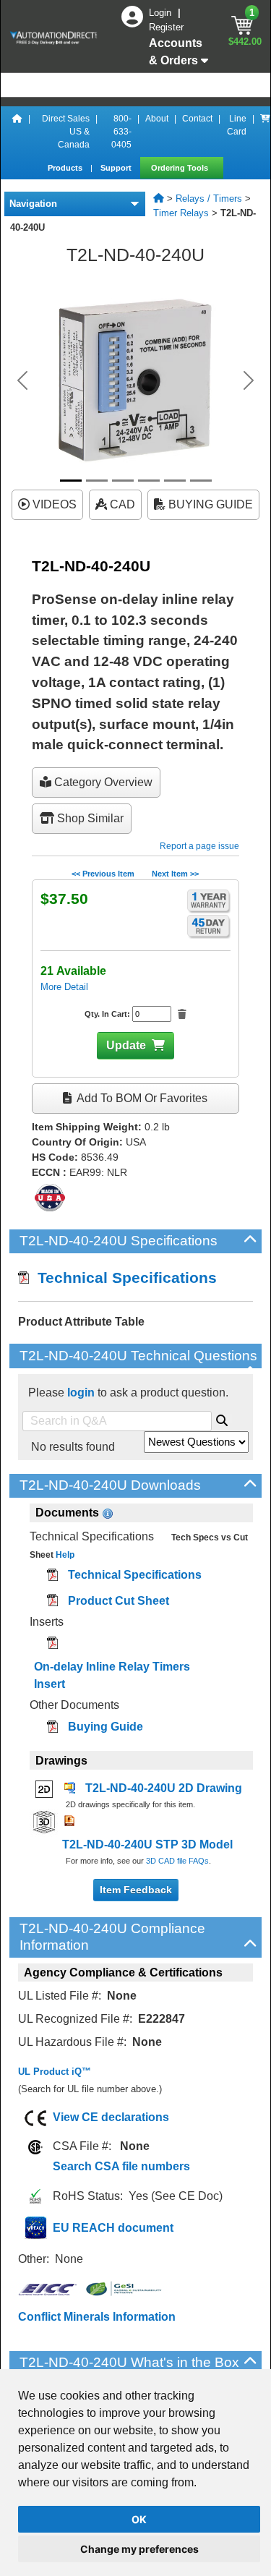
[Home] (17, 132)
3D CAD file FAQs (177, 1861)
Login (162, 13)
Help (64, 1555)
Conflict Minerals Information (97, 2317)
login (81, 1393)
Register (166, 27)
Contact (197, 119)
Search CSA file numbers (121, 2166)
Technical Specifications (123, 1278)
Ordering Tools (181, 168)
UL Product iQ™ (55, 2072)
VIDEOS (53, 504)
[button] (22, 380)
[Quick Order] (265, 132)
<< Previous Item (103, 874)
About (157, 119)
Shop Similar (89, 818)
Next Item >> (175, 874)
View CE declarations (111, 2117)
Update (126, 1045)
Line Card (237, 125)
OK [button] (139, 2519)
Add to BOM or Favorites (141, 1098)
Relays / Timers (209, 199)
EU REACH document (113, 2228)
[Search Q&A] (222, 1418)
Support (117, 168)
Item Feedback (136, 1890)
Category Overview (102, 782)
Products (66, 168)
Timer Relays (181, 213)
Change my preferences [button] (139, 2549)
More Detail (64, 987)
